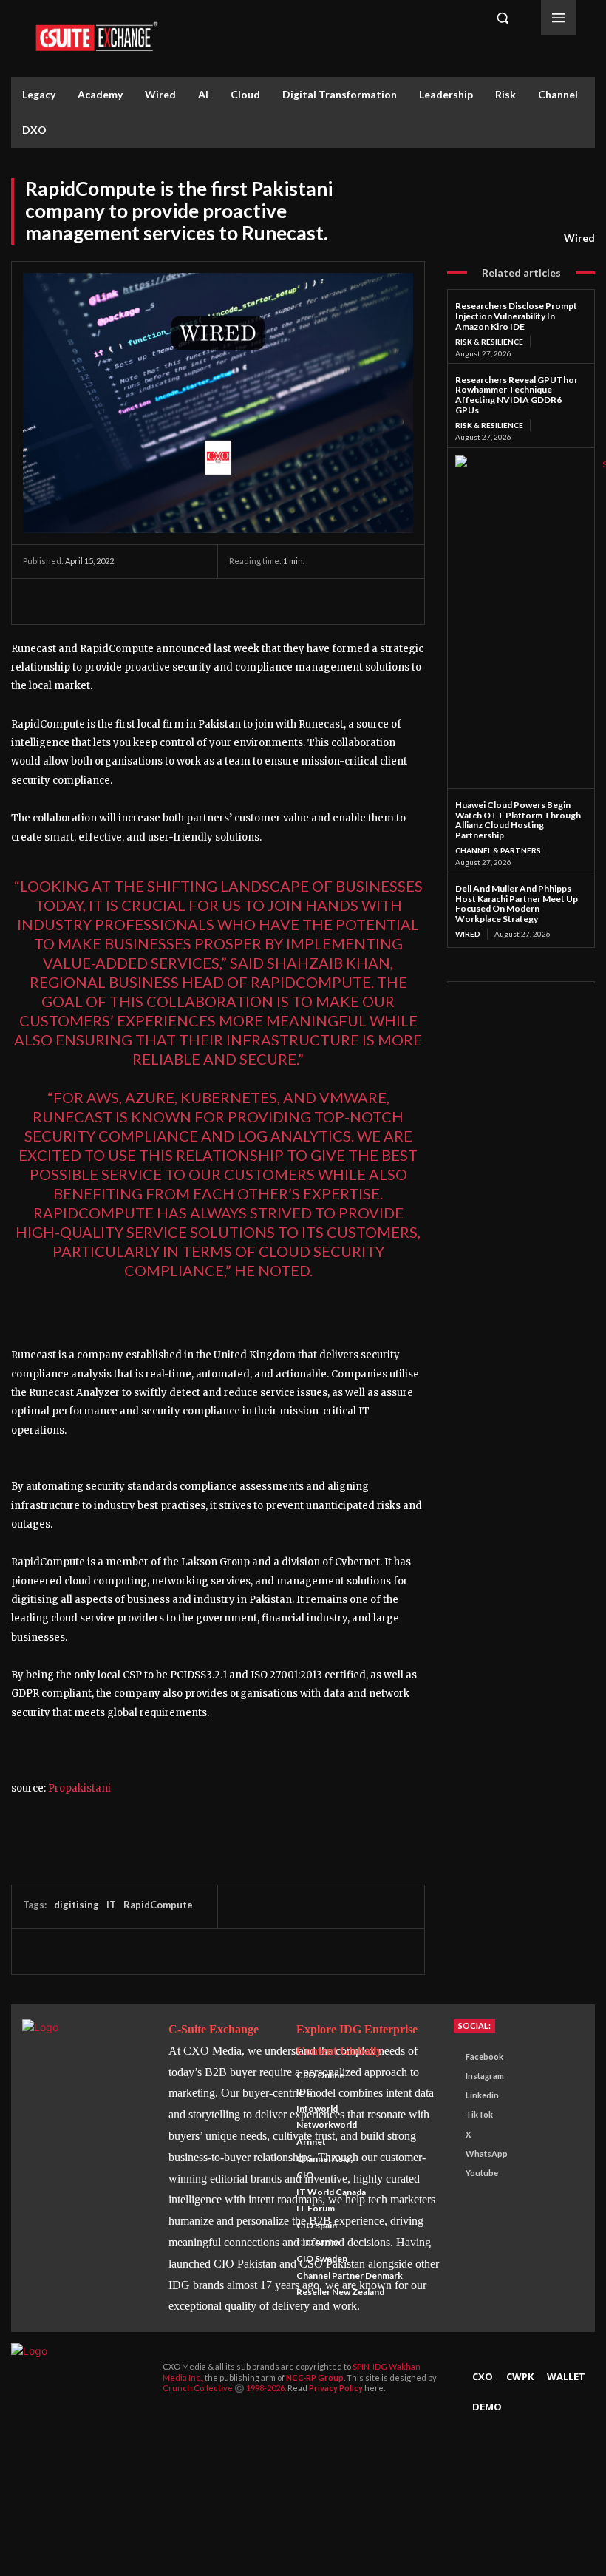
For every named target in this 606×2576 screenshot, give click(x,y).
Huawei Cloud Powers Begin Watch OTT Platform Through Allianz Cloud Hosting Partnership (518, 820)
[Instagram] (452, 2077)
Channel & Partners (498, 850)
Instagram (485, 2076)
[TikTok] (452, 2115)
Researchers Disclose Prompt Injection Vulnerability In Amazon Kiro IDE (516, 316)
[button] (503, 18)
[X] (72, 601)
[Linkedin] (140, 601)
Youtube (482, 2173)
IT (111, 1905)
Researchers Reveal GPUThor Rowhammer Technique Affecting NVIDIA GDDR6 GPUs (517, 395)
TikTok (479, 2114)
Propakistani (79, 1788)
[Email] (174, 601)
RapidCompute (158, 1905)
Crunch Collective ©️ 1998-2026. (225, 2388)
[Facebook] (38, 601)
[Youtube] (452, 2173)
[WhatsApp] (106, 601)
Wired (579, 238)
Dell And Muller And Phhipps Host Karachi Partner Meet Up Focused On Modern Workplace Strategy (517, 904)
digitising (76, 1905)
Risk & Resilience (489, 342)
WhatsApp (487, 2153)
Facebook (484, 2057)
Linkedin (482, 2095)
